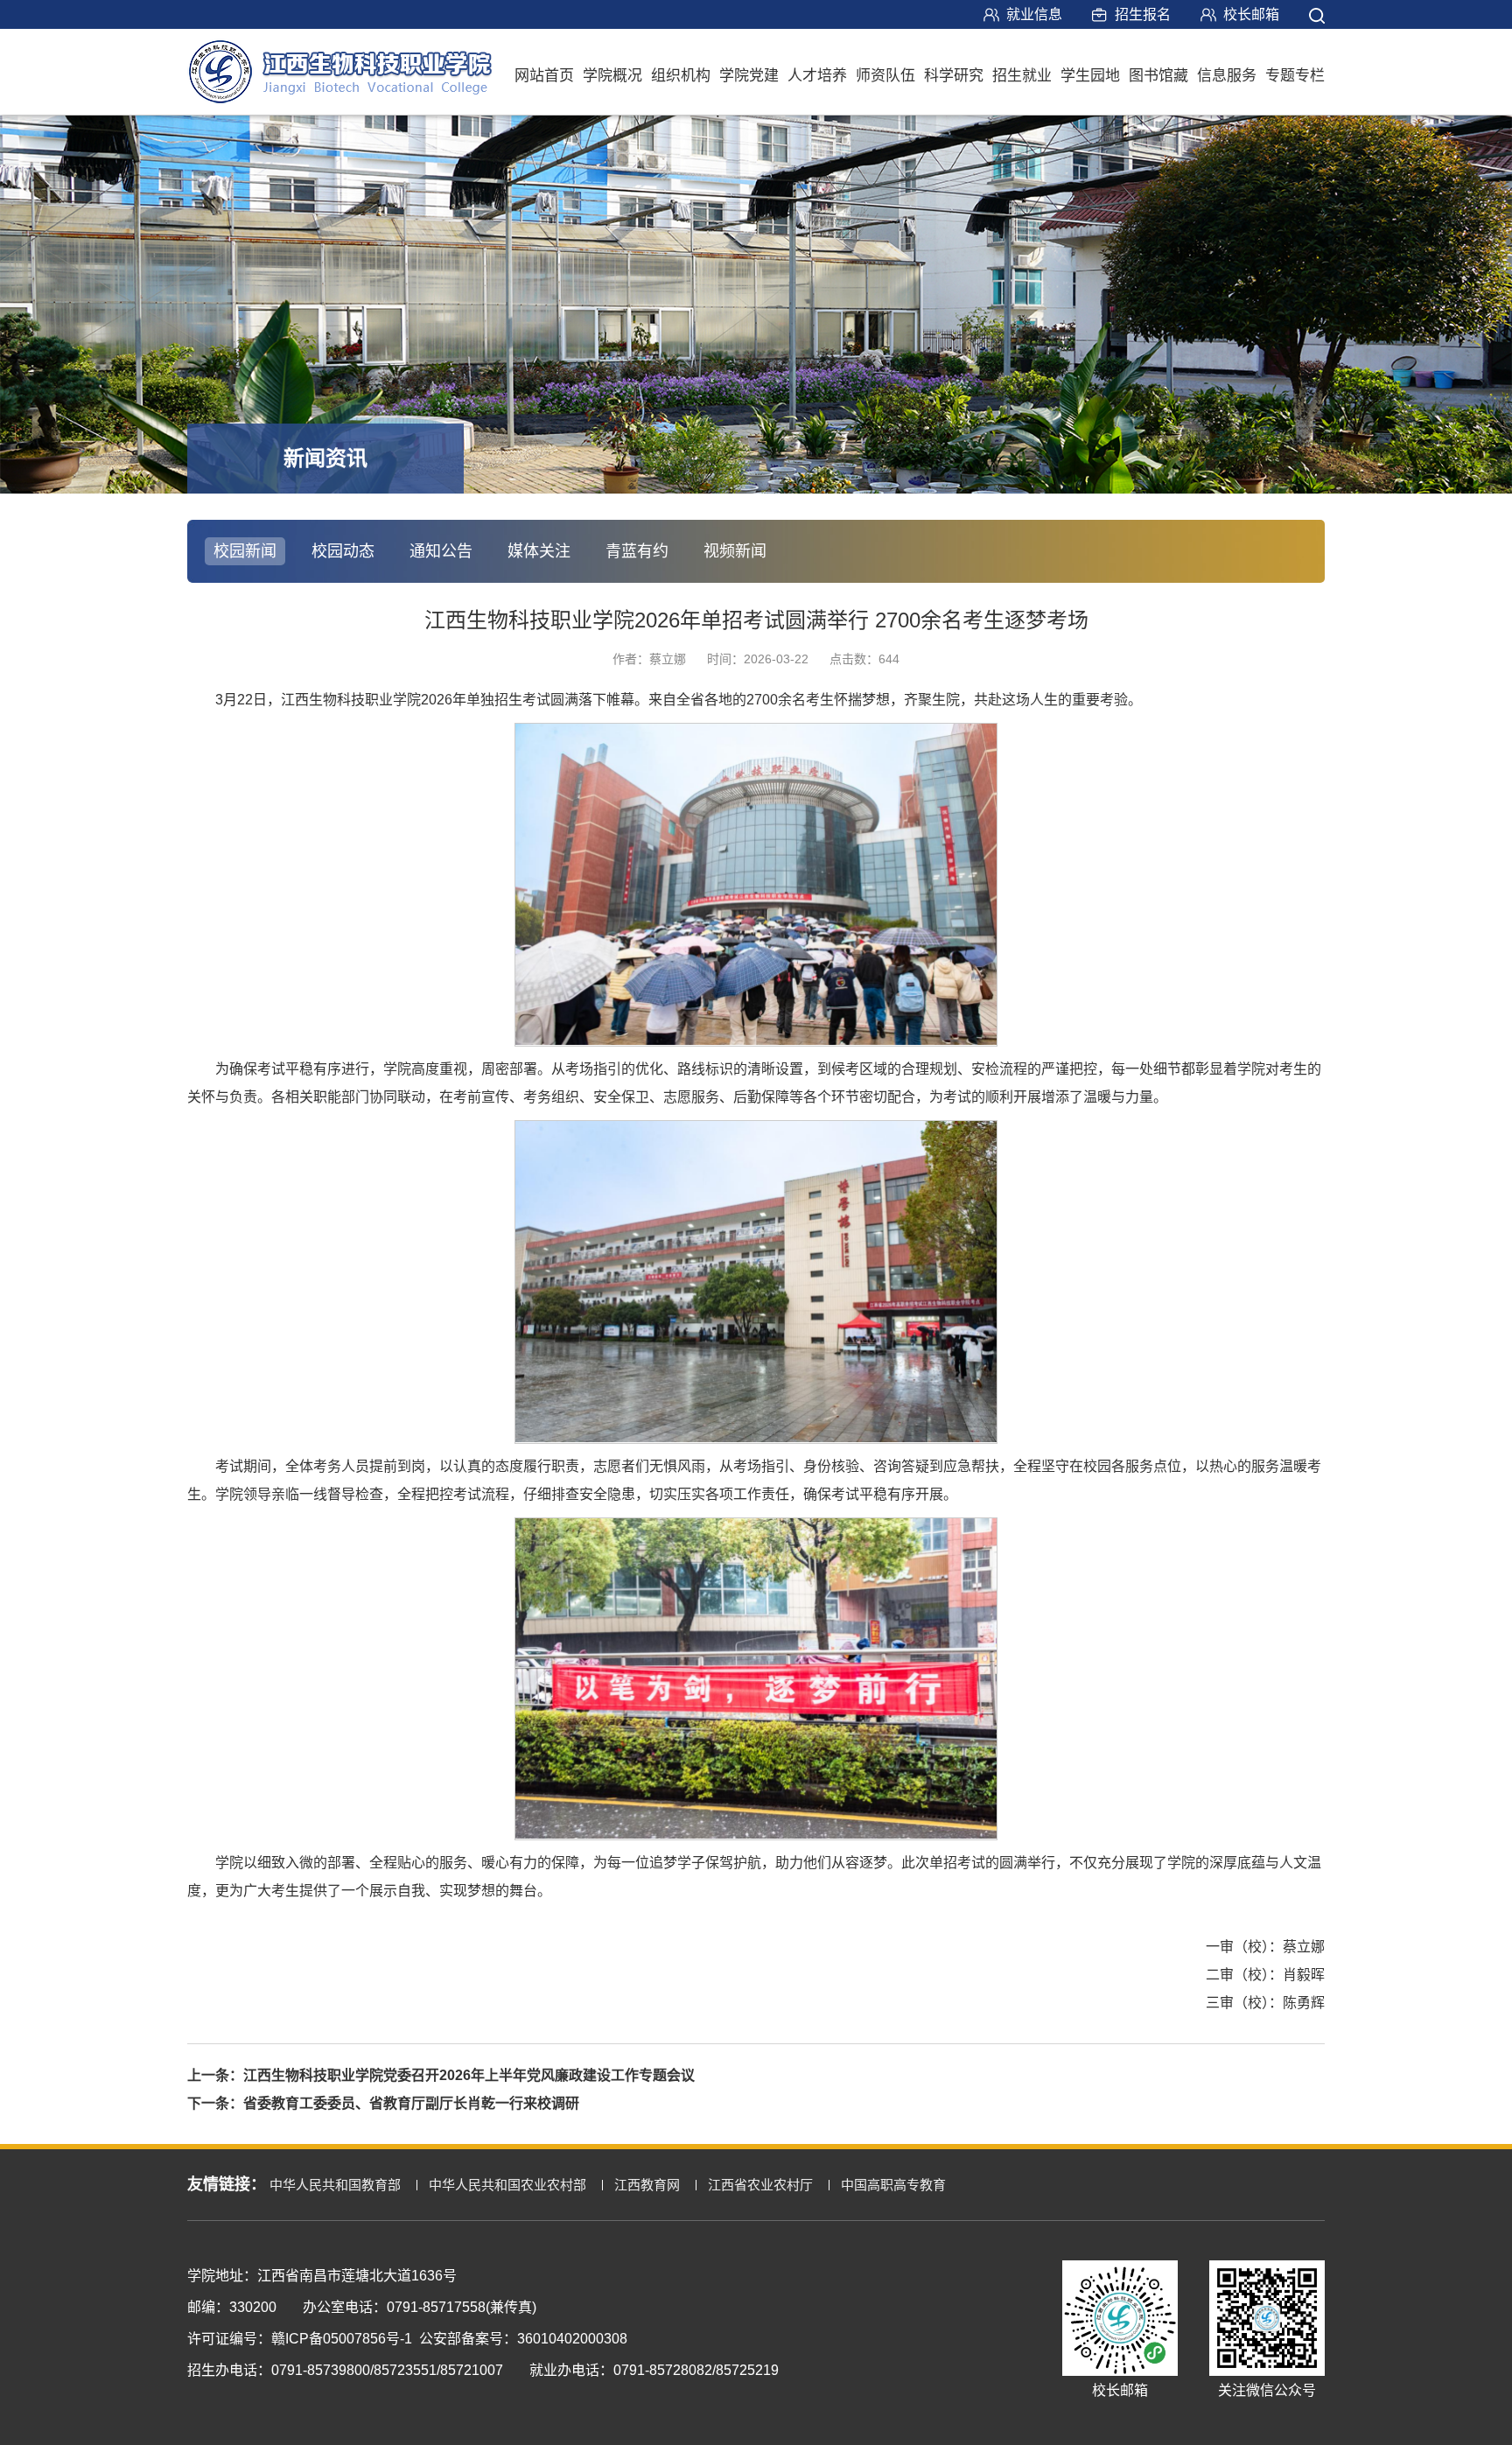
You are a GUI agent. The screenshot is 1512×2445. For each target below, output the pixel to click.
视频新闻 (735, 551)
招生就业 (1022, 76)
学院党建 (749, 76)
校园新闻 (245, 551)
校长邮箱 (1251, 14)
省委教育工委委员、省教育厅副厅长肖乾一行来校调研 (411, 2103)
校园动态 (343, 551)
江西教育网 (647, 2185)
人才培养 (817, 76)
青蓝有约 (637, 551)
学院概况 (612, 76)
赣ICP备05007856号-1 (342, 2339)
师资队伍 (885, 76)
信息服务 (1227, 76)
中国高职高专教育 (893, 2185)
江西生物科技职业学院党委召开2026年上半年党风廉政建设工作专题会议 (469, 2075)
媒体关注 (539, 551)
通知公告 (441, 551)
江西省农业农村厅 (760, 2185)
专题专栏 (1295, 76)
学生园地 (1090, 76)
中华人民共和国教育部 (335, 2185)
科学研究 (954, 76)
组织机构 (681, 76)
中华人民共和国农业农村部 (507, 2185)
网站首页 (544, 76)
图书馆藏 (1158, 76)
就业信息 (1034, 14)
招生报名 (1143, 14)
